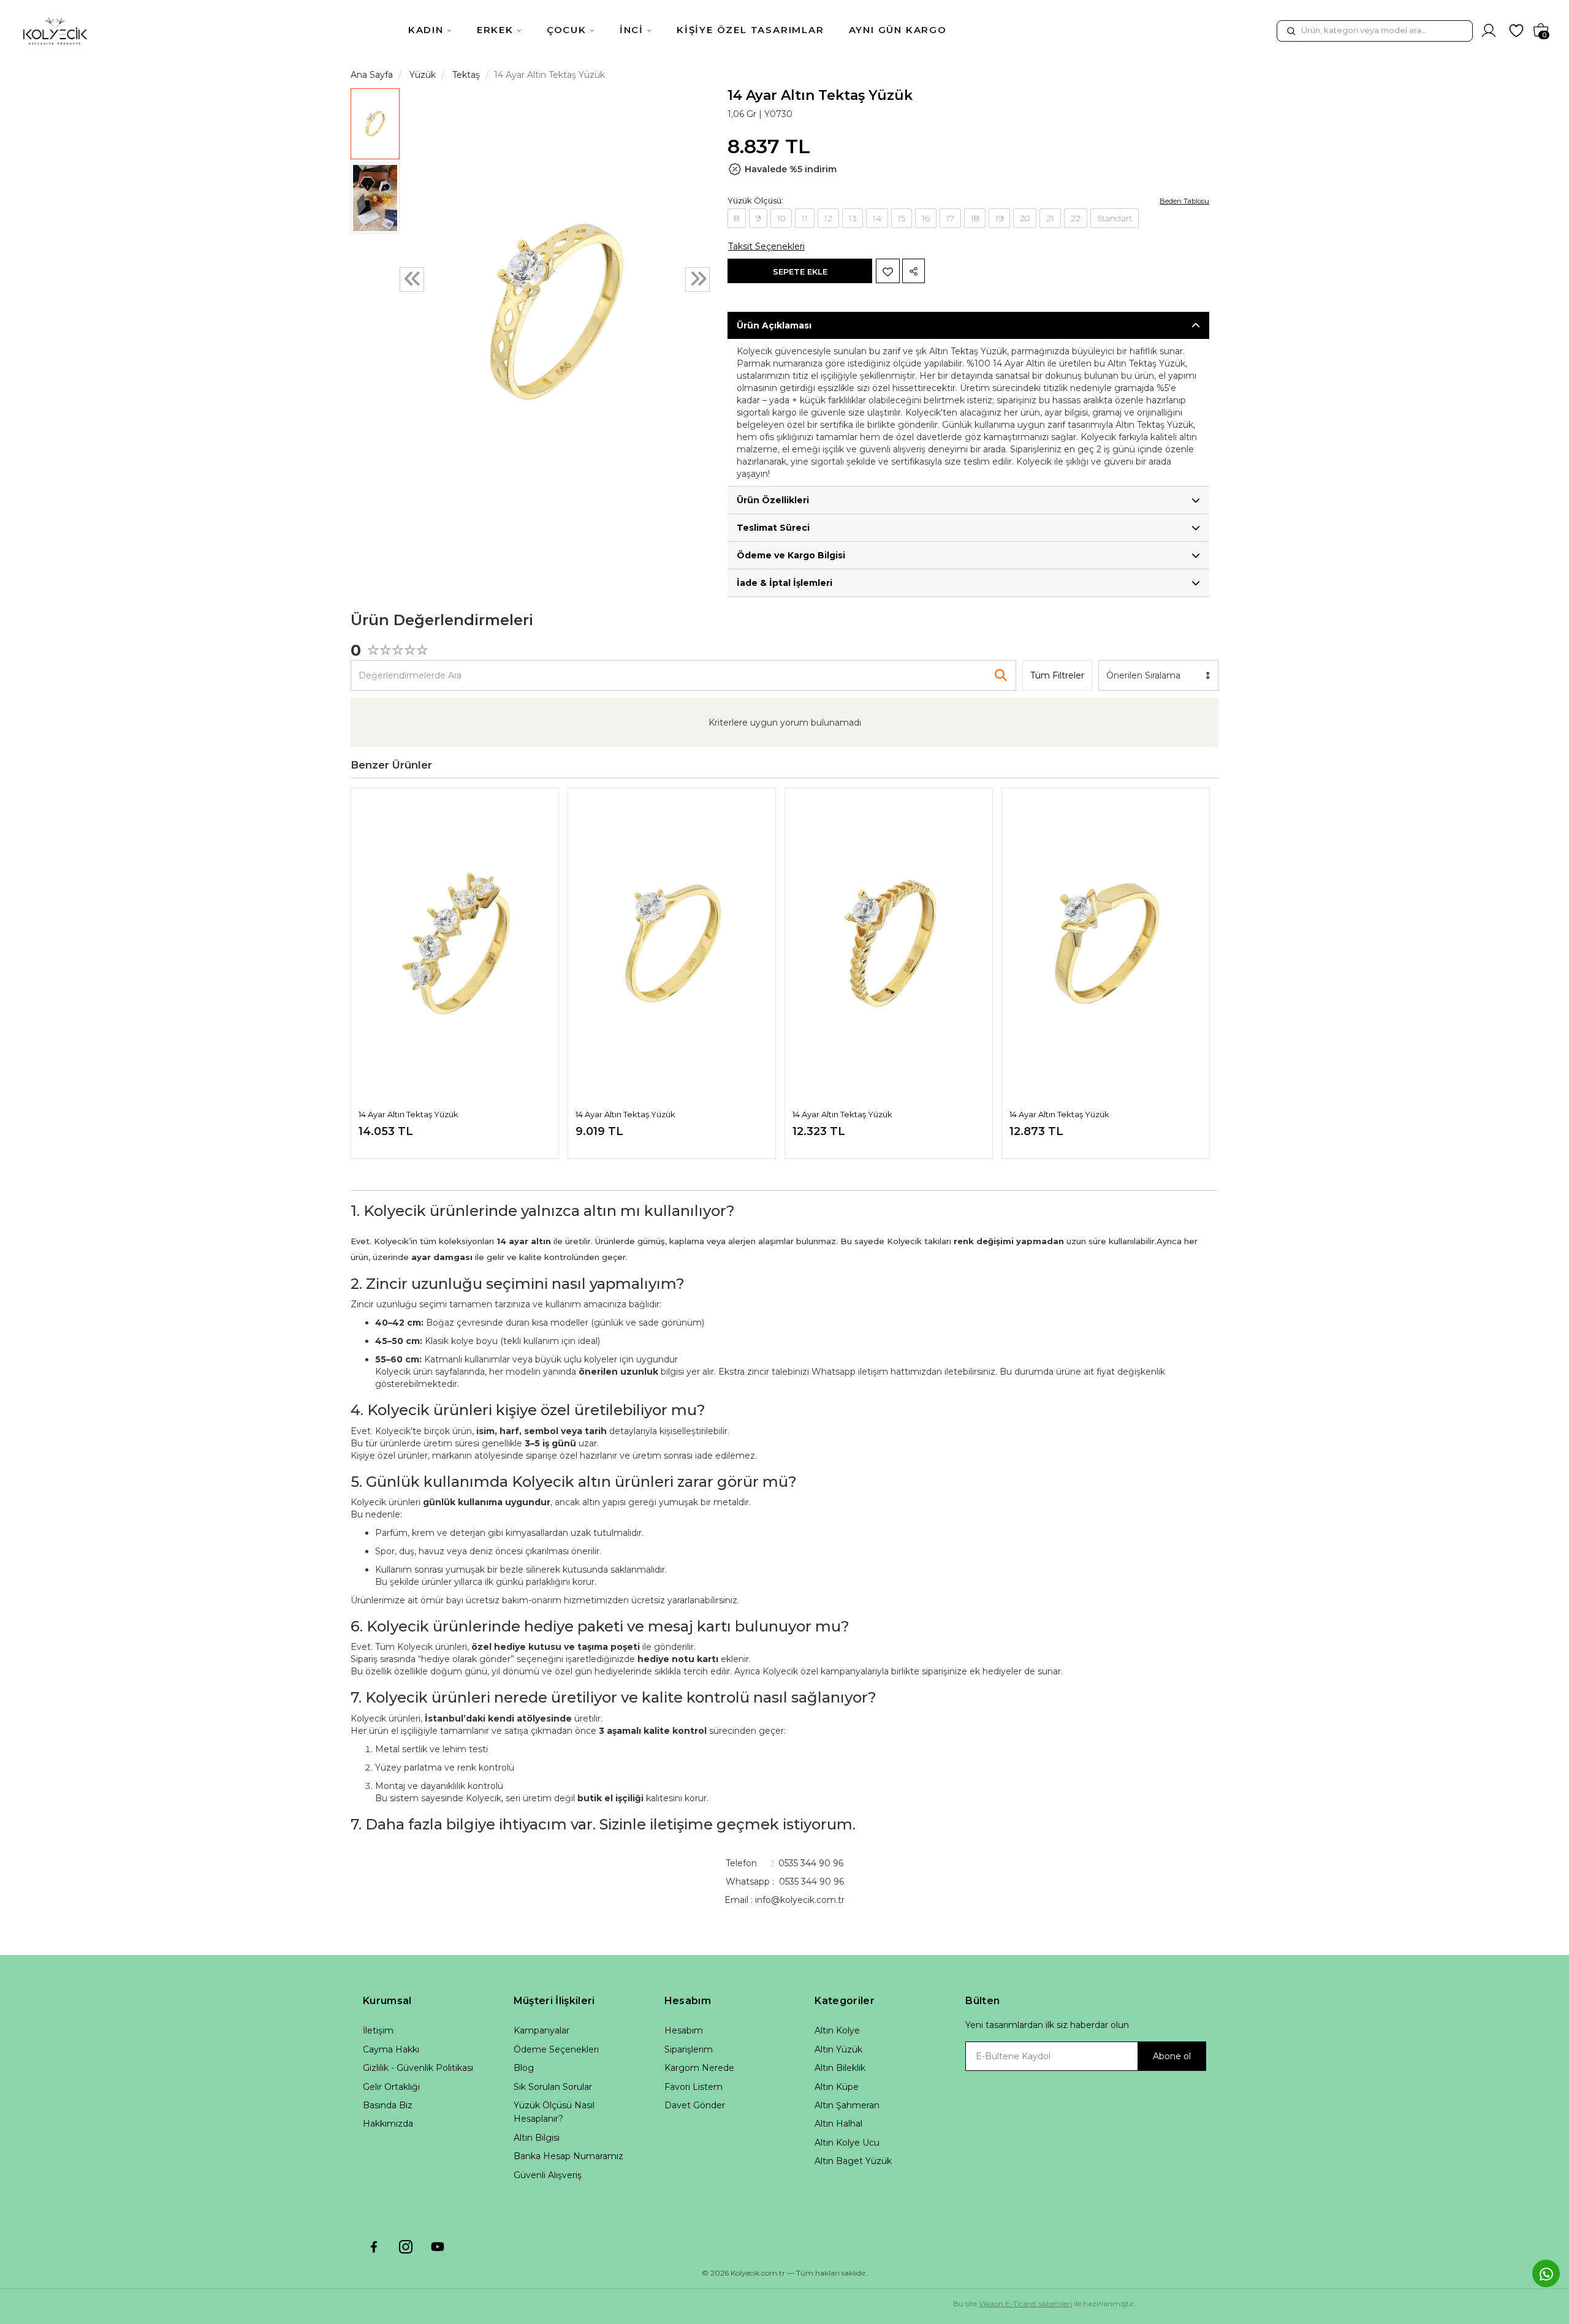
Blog (524, 2068)
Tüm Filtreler (1057, 675)
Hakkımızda (388, 2124)
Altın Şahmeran (847, 2105)
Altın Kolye (837, 2030)
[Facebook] (374, 2247)
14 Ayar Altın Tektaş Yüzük (408, 1114)
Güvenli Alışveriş (548, 2175)
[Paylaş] (914, 271)
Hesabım (684, 2030)
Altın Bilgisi (537, 2138)
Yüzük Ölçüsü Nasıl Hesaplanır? (554, 2112)
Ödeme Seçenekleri (556, 2049)
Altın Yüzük (838, 2049)
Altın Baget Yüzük (853, 2161)
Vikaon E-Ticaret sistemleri (1025, 2303)
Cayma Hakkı (391, 2049)
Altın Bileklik (840, 2068)
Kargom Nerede (699, 2068)
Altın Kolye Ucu (847, 2143)
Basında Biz (388, 2105)
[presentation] (412, 279)
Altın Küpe (837, 2087)
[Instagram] (406, 2247)
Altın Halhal (838, 2124)
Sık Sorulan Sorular (553, 2087)
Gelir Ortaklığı (391, 2087)
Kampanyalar (541, 2030)
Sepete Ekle (800, 272)
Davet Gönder (695, 2105)
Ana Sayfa (372, 75)
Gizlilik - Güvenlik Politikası (418, 2068)
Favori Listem (693, 2087)
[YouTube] (438, 2247)
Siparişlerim (689, 2049)
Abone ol (1172, 2056)
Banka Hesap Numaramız (568, 2156)
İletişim (378, 2030)
